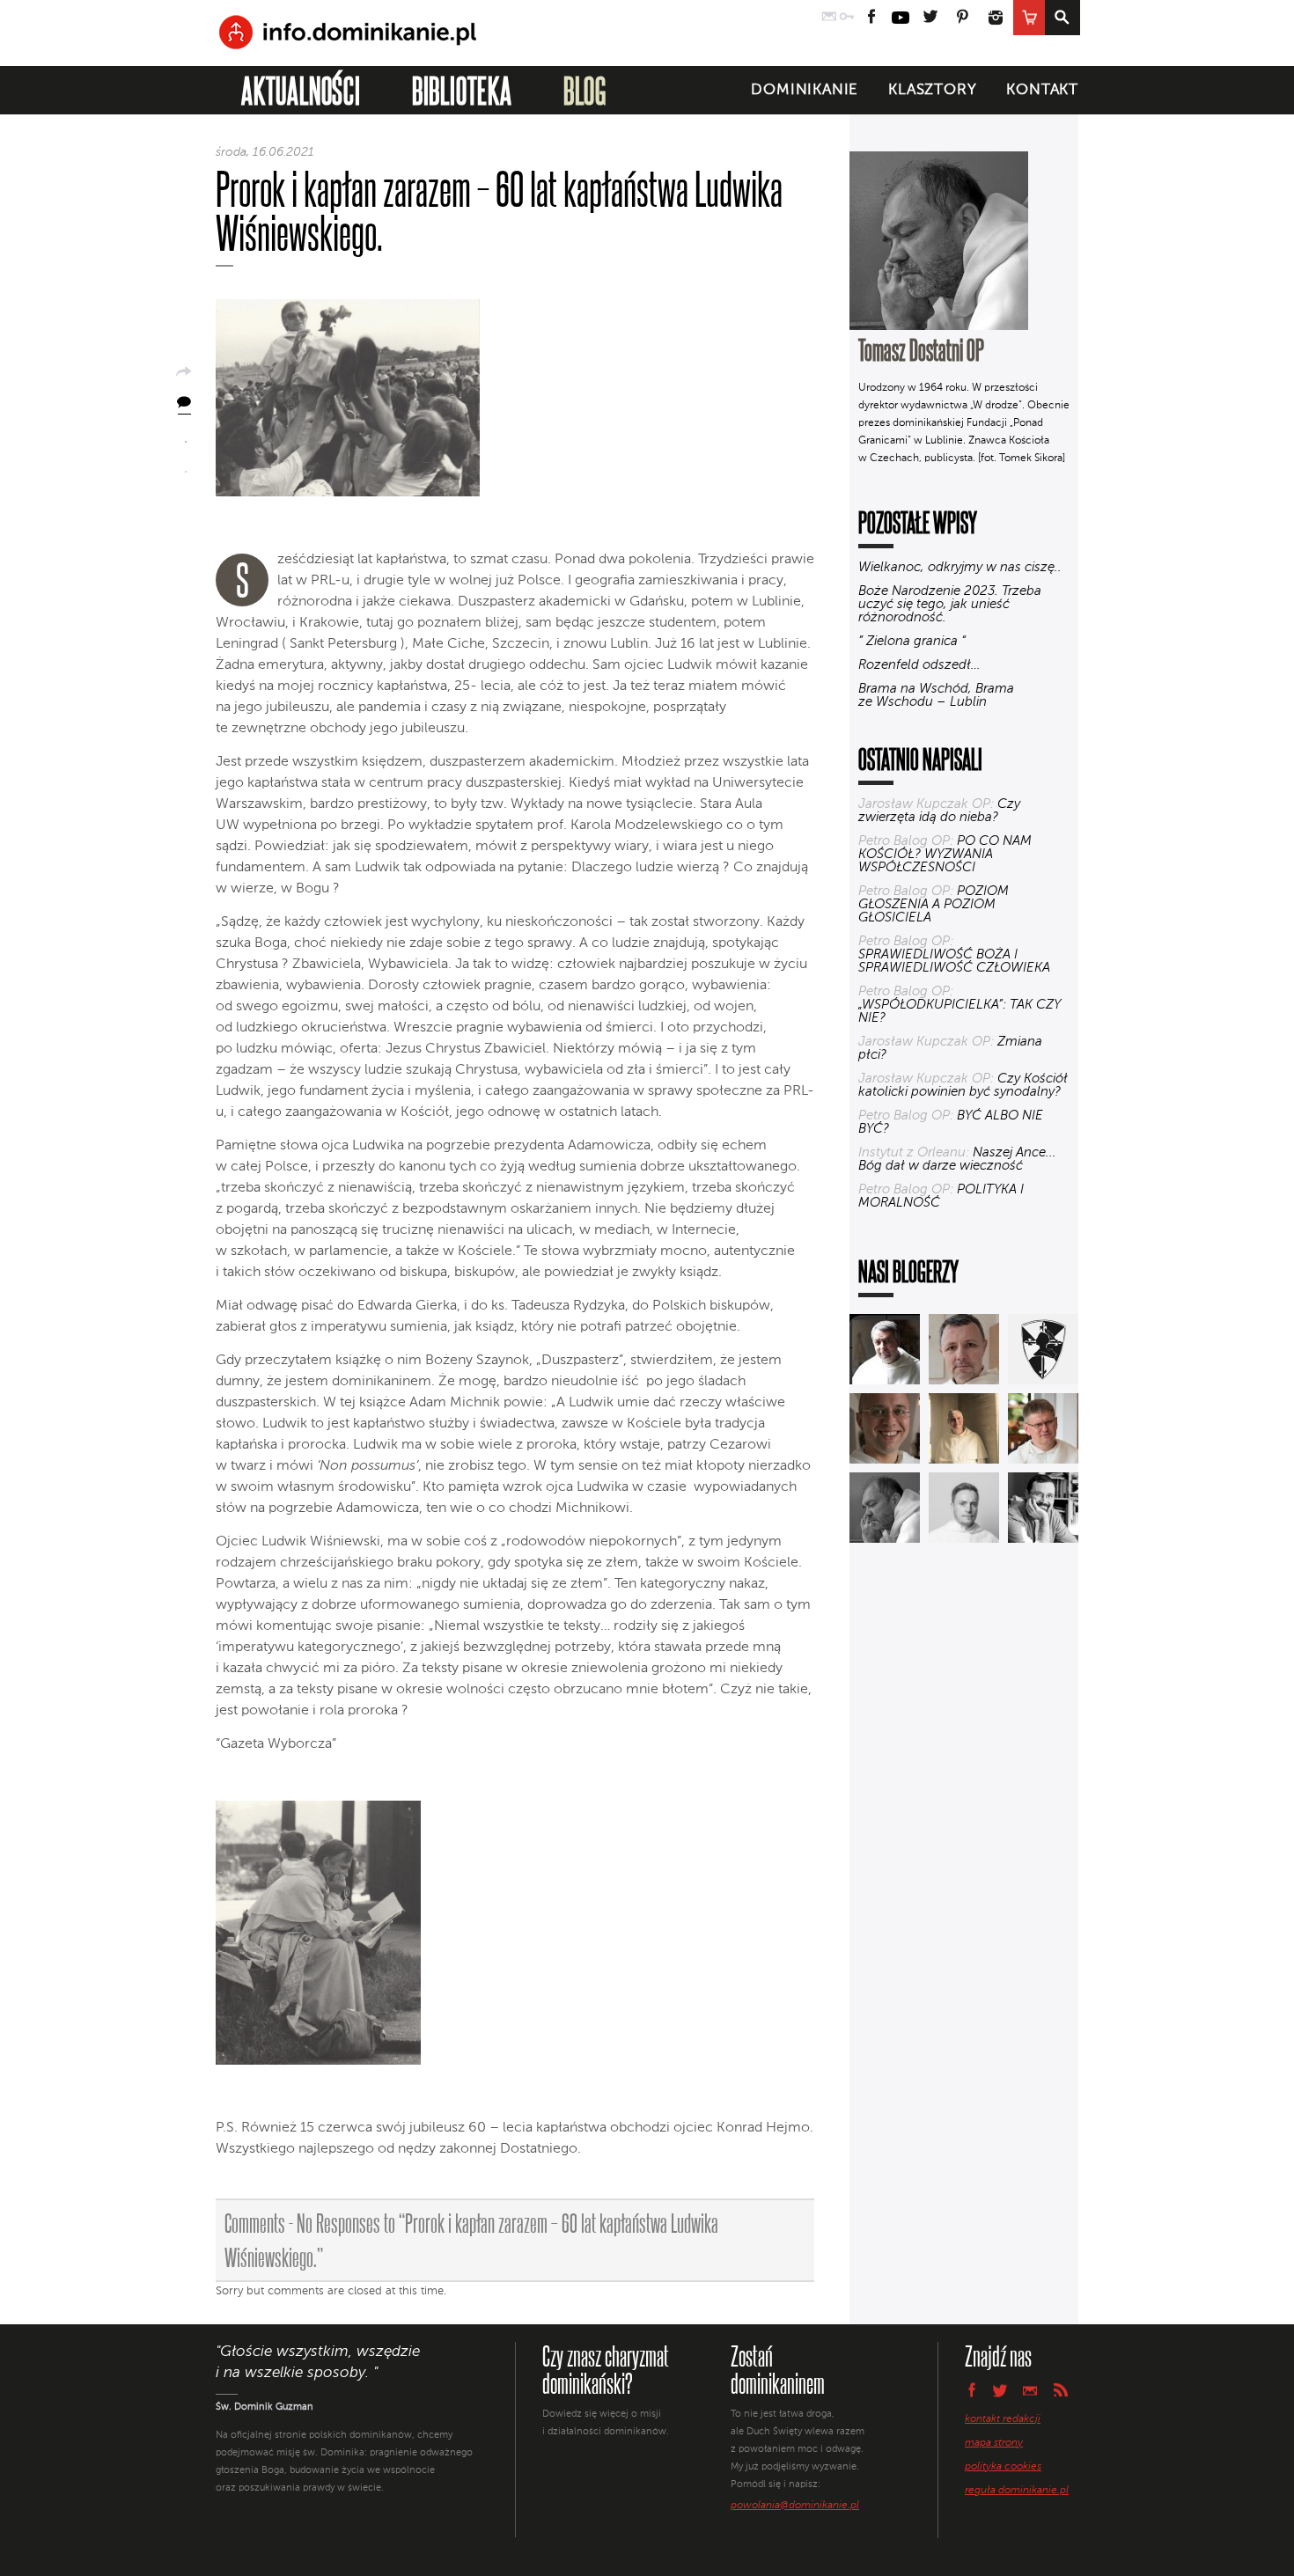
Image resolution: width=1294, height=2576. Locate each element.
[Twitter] (186, 466)
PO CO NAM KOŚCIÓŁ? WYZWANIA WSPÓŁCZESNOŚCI (945, 854)
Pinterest (963, 18)
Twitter (930, 18)
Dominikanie (805, 90)
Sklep (1029, 18)
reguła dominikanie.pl (1017, 2491)
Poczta (829, 18)
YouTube (901, 18)
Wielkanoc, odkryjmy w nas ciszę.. (960, 567)
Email (1030, 2390)
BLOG (585, 90)
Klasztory (932, 90)
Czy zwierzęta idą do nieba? (939, 811)
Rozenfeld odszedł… (919, 665)
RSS (1061, 2390)
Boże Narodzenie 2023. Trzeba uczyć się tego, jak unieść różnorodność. (950, 604)
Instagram (996, 18)
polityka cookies (1003, 2467)
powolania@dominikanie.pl (795, 2506)
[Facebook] (186, 436)
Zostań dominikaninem (778, 2369)
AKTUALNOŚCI (301, 90)
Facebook (872, 18)
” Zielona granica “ (912, 641)
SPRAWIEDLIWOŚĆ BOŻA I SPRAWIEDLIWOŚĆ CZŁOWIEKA (954, 961)
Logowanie (847, 18)
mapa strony (994, 2443)
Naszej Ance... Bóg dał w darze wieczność (957, 1159)
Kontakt (1042, 90)
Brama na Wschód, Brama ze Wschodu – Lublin (936, 695)
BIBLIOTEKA (462, 90)
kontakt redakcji (1003, 2419)
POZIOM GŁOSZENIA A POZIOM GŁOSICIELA (934, 904)
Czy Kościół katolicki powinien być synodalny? (963, 1085)
